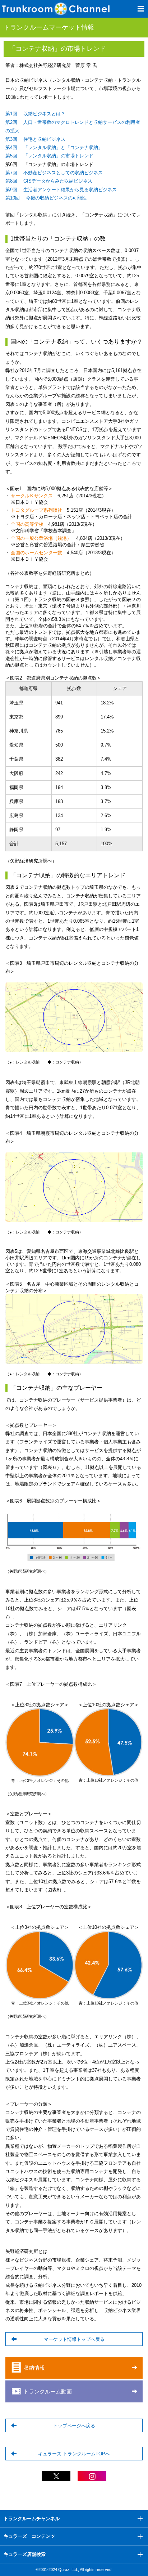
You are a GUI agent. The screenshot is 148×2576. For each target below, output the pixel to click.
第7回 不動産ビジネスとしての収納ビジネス (54, 173)
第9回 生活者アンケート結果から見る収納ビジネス (61, 190)
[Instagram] (92, 2478)
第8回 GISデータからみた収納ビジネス (49, 181)
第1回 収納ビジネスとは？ (35, 114)
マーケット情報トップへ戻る (74, 2339)
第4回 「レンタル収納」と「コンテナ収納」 (54, 147)
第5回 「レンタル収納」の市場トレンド (49, 156)
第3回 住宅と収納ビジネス (35, 139)
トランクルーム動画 (48, 2391)
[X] (56, 2478)
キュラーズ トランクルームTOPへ (74, 2454)
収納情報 (34, 2368)
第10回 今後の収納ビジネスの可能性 (46, 198)
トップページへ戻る (74, 2426)
